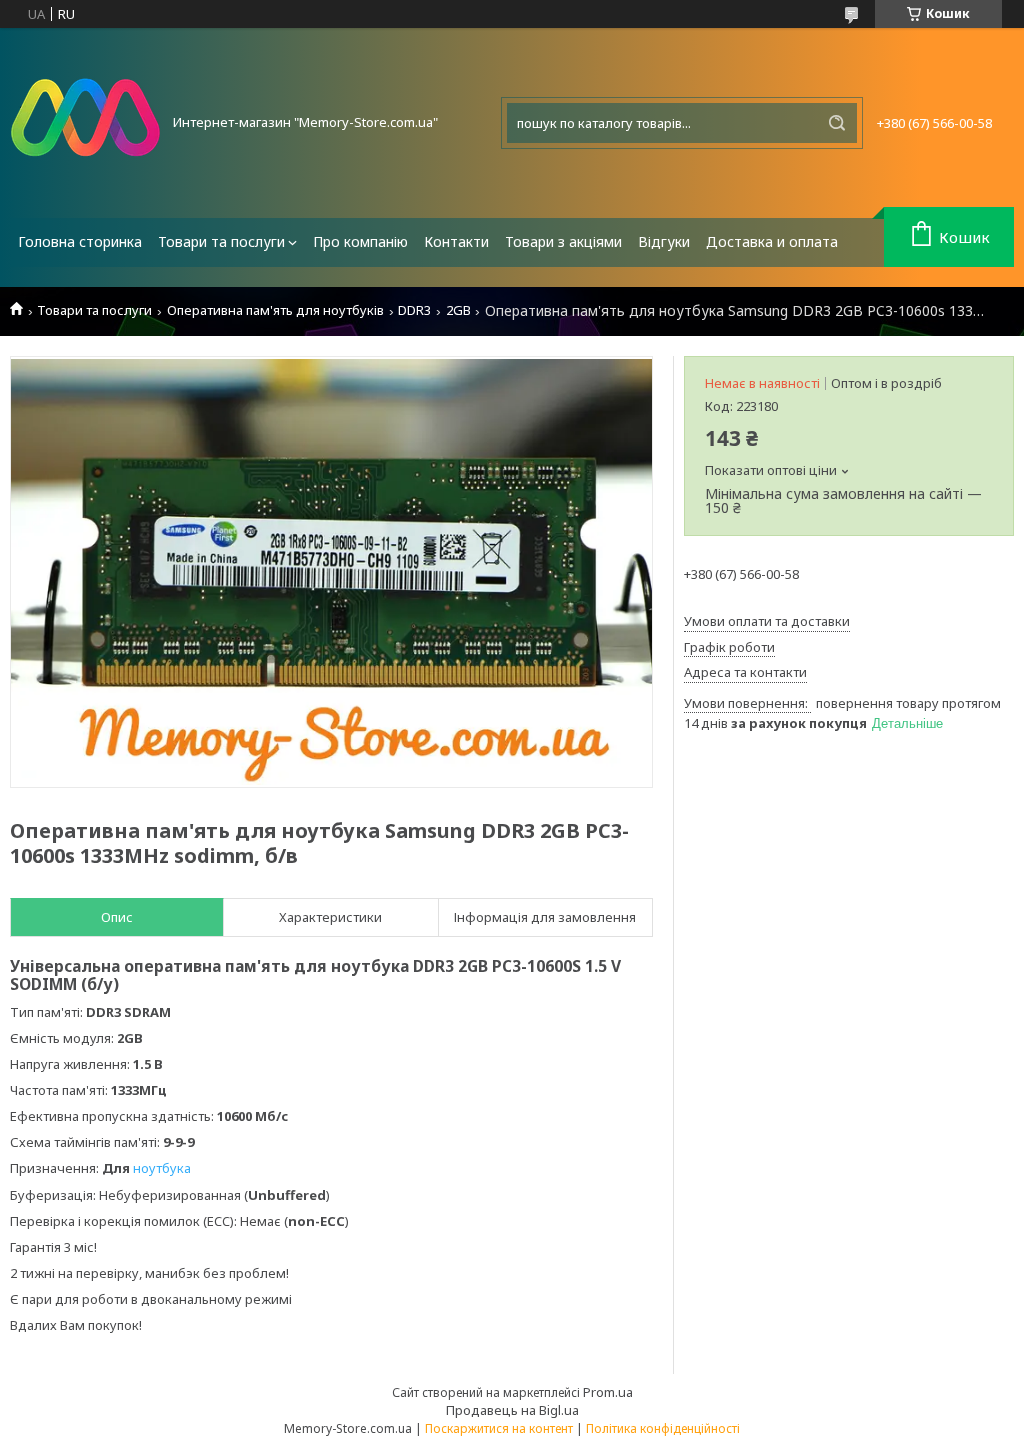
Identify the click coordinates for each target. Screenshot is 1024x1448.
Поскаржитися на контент (499, 1428)
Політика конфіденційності (663, 1428)
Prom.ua (608, 1392)
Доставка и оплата (772, 241)
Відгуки (664, 241)
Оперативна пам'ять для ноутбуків (275, 310)
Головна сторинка (80, 241)
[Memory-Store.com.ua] (85, 123)
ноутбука (162, 1168)
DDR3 (414, 310)
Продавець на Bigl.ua (512, 1410)
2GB (458, 310)
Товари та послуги (221, 241)
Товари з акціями (563, 241)
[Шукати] (837, 123)
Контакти (456, 241)
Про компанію (360, 241)
